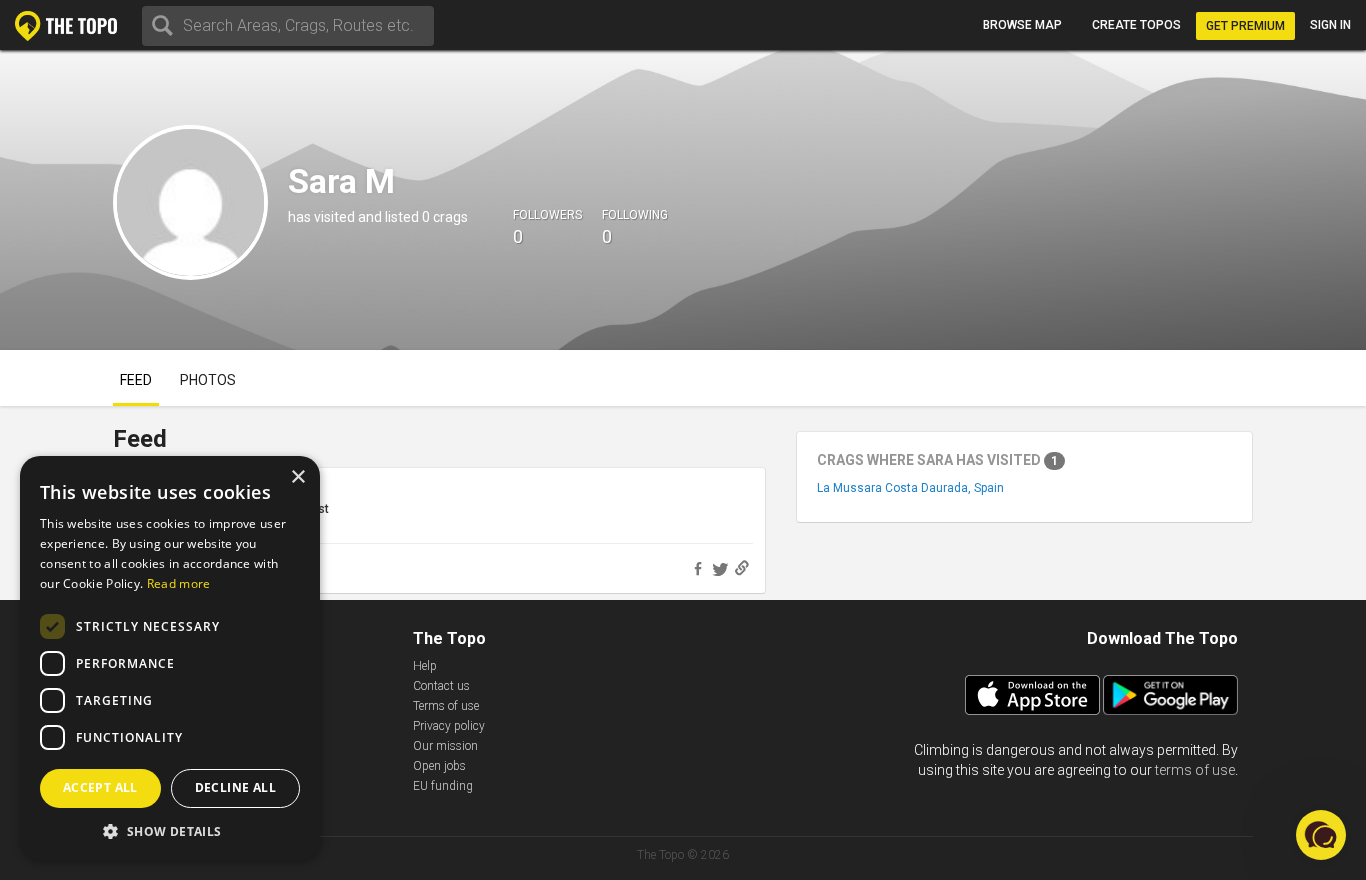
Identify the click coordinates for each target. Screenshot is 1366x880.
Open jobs (439, 766)
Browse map (1022, 25)
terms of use (1195, 770)
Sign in (1330, 25)
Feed (136, 380)
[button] (170, 830)
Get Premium (1245, 26)
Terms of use (446, 706)
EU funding (443, 786)
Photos (208, 380)
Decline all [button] (235, 787)
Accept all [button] (100, 787)
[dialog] (170, 658)
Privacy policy (449, 726)
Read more (179, 583)
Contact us (441, 686)
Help (425, 666)
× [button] (297, 477)
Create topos (1136, 25)
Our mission (445, 746)
